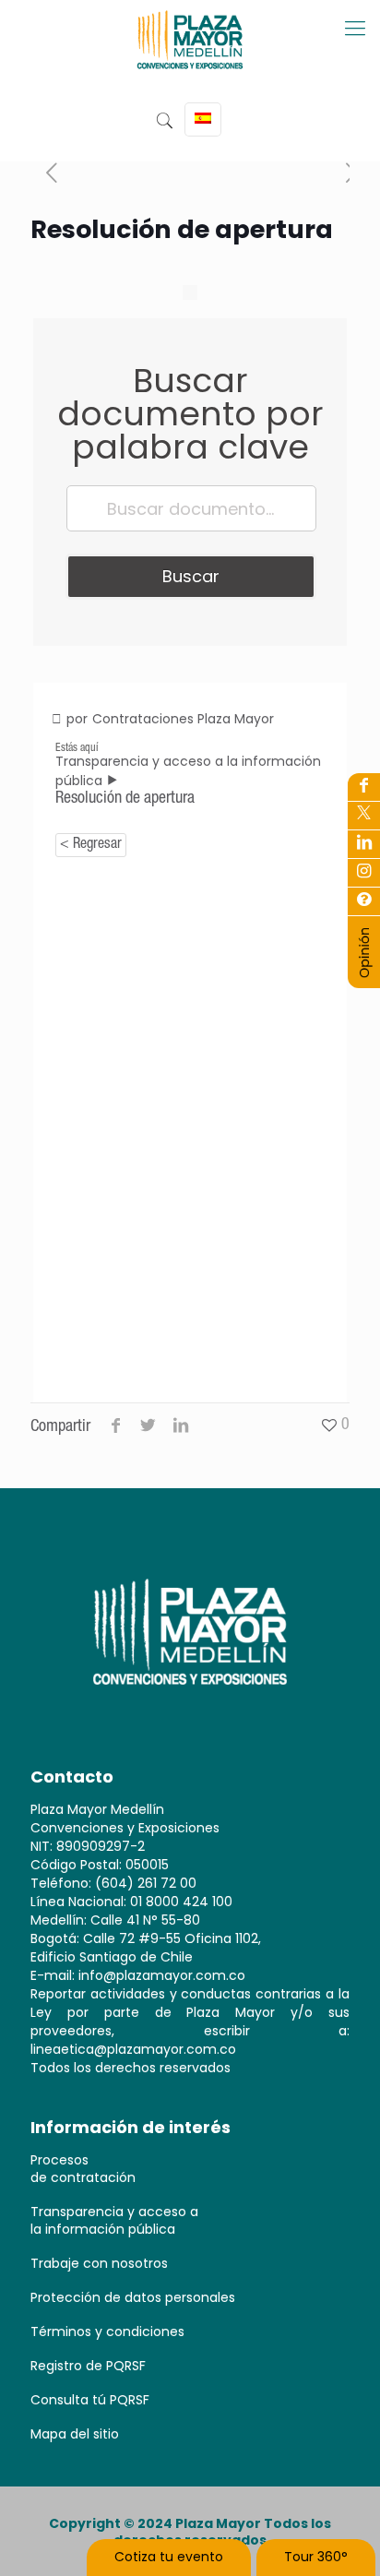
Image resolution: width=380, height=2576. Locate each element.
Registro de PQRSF (88, 2366)
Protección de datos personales (133, 2297)
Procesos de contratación (83, 2169)
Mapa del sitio (75, 2434)
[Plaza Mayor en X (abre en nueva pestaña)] (364, 816)
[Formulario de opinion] (364, 974)
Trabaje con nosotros (99, 2263)
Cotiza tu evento (169, 2557)
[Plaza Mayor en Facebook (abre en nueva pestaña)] (364, 787)
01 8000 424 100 (181, 1902)
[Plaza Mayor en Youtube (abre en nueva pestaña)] (364, 844)
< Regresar (91, 845)
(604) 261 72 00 (146, 1883)
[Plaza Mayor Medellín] (190, 53)
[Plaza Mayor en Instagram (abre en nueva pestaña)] (364, 873)
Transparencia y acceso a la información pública (114, 2220)
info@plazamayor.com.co (162, 1975)
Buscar (191, 576)
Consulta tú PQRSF (90, 2400)
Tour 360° (316, 2557)
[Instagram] (364, 901)
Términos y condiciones (107, 2332)
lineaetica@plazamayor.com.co (133, 2049)
